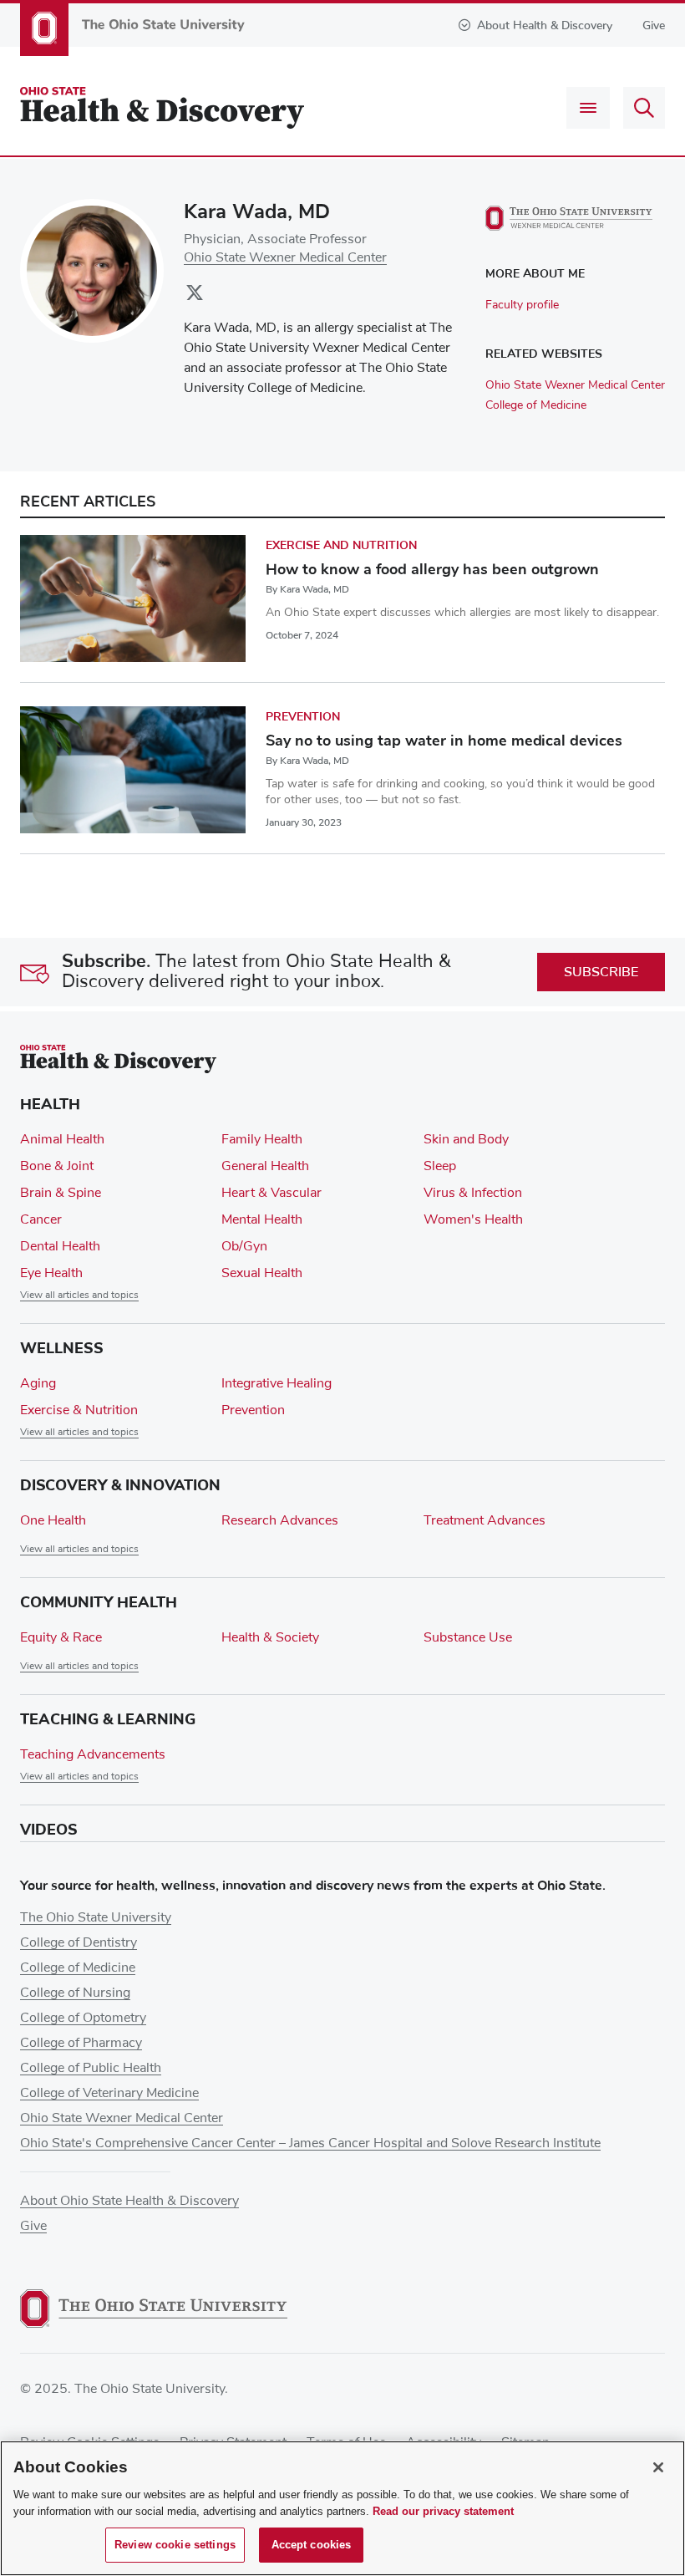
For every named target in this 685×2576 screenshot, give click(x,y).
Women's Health (473, 1219)
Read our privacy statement (443, 2511)
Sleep (440, 1166)
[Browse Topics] (588, 108)
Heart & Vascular (271, 1193)
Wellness (62, 1348)
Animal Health (62, 1139)
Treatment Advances (485, 1520)
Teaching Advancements (93, 1754)
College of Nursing (75, 1993)
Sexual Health (262, 1273)
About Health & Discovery (545, 25)
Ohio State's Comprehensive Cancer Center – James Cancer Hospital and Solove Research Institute (310, 2143)
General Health (265, 1166)
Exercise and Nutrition (341, 545)
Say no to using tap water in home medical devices (444, 741)
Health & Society (270, 1637)
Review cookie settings (175, 2545)
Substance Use (468, 1637)
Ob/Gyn (244, 1246)
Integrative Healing (277, 1383)
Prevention (303, 717)
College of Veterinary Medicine (109, 2093)
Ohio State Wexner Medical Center (285, 257)
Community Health (99, 1602)
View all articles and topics (79, 1296)
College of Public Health (91, 2068)
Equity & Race (61, 1637)
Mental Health (262, 1219)
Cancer (41, 1219)
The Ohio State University (96, 1917)
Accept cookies (312, 2545)
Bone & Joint (57, 1166)
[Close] (658, 2467)
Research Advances (280, 1520)
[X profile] (195, 298)
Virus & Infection (473, 1193)
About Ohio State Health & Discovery (129, 2201)
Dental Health (60, 1246)
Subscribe (601, 972)
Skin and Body (466, 1139)
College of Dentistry (79, 1942)
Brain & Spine (61, 1193)
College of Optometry (83, 2018)
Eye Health (51, 1273)
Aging (38, 1383)
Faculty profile (522, 305)
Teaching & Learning (108, 1719)
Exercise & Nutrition (79, 1410)
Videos (49, 1830)
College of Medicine (536, 405)
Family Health (262, 1139)
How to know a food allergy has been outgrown (432, 569)
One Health (53, 1520)
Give (654, 25)
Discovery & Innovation (120, 1485)
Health (50, 1104)
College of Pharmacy (81, 2043)
